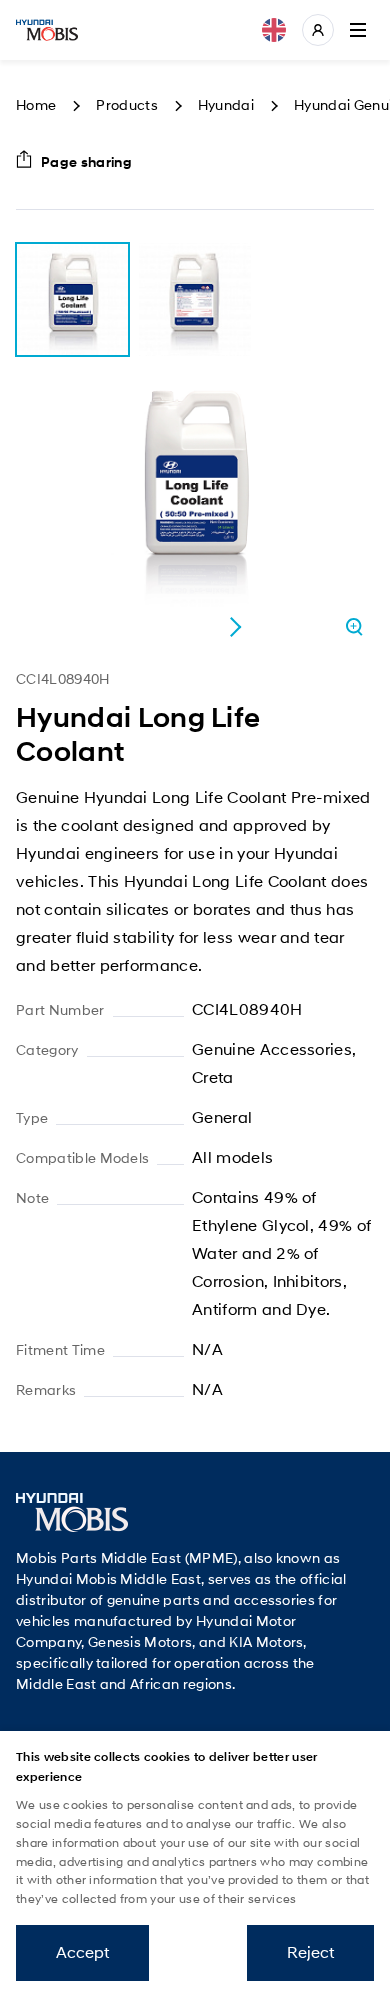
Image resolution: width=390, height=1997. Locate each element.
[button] (235, 627)
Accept (82, 1952)
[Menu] (358, 30)
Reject (310, 1952)
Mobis (47, 30)
